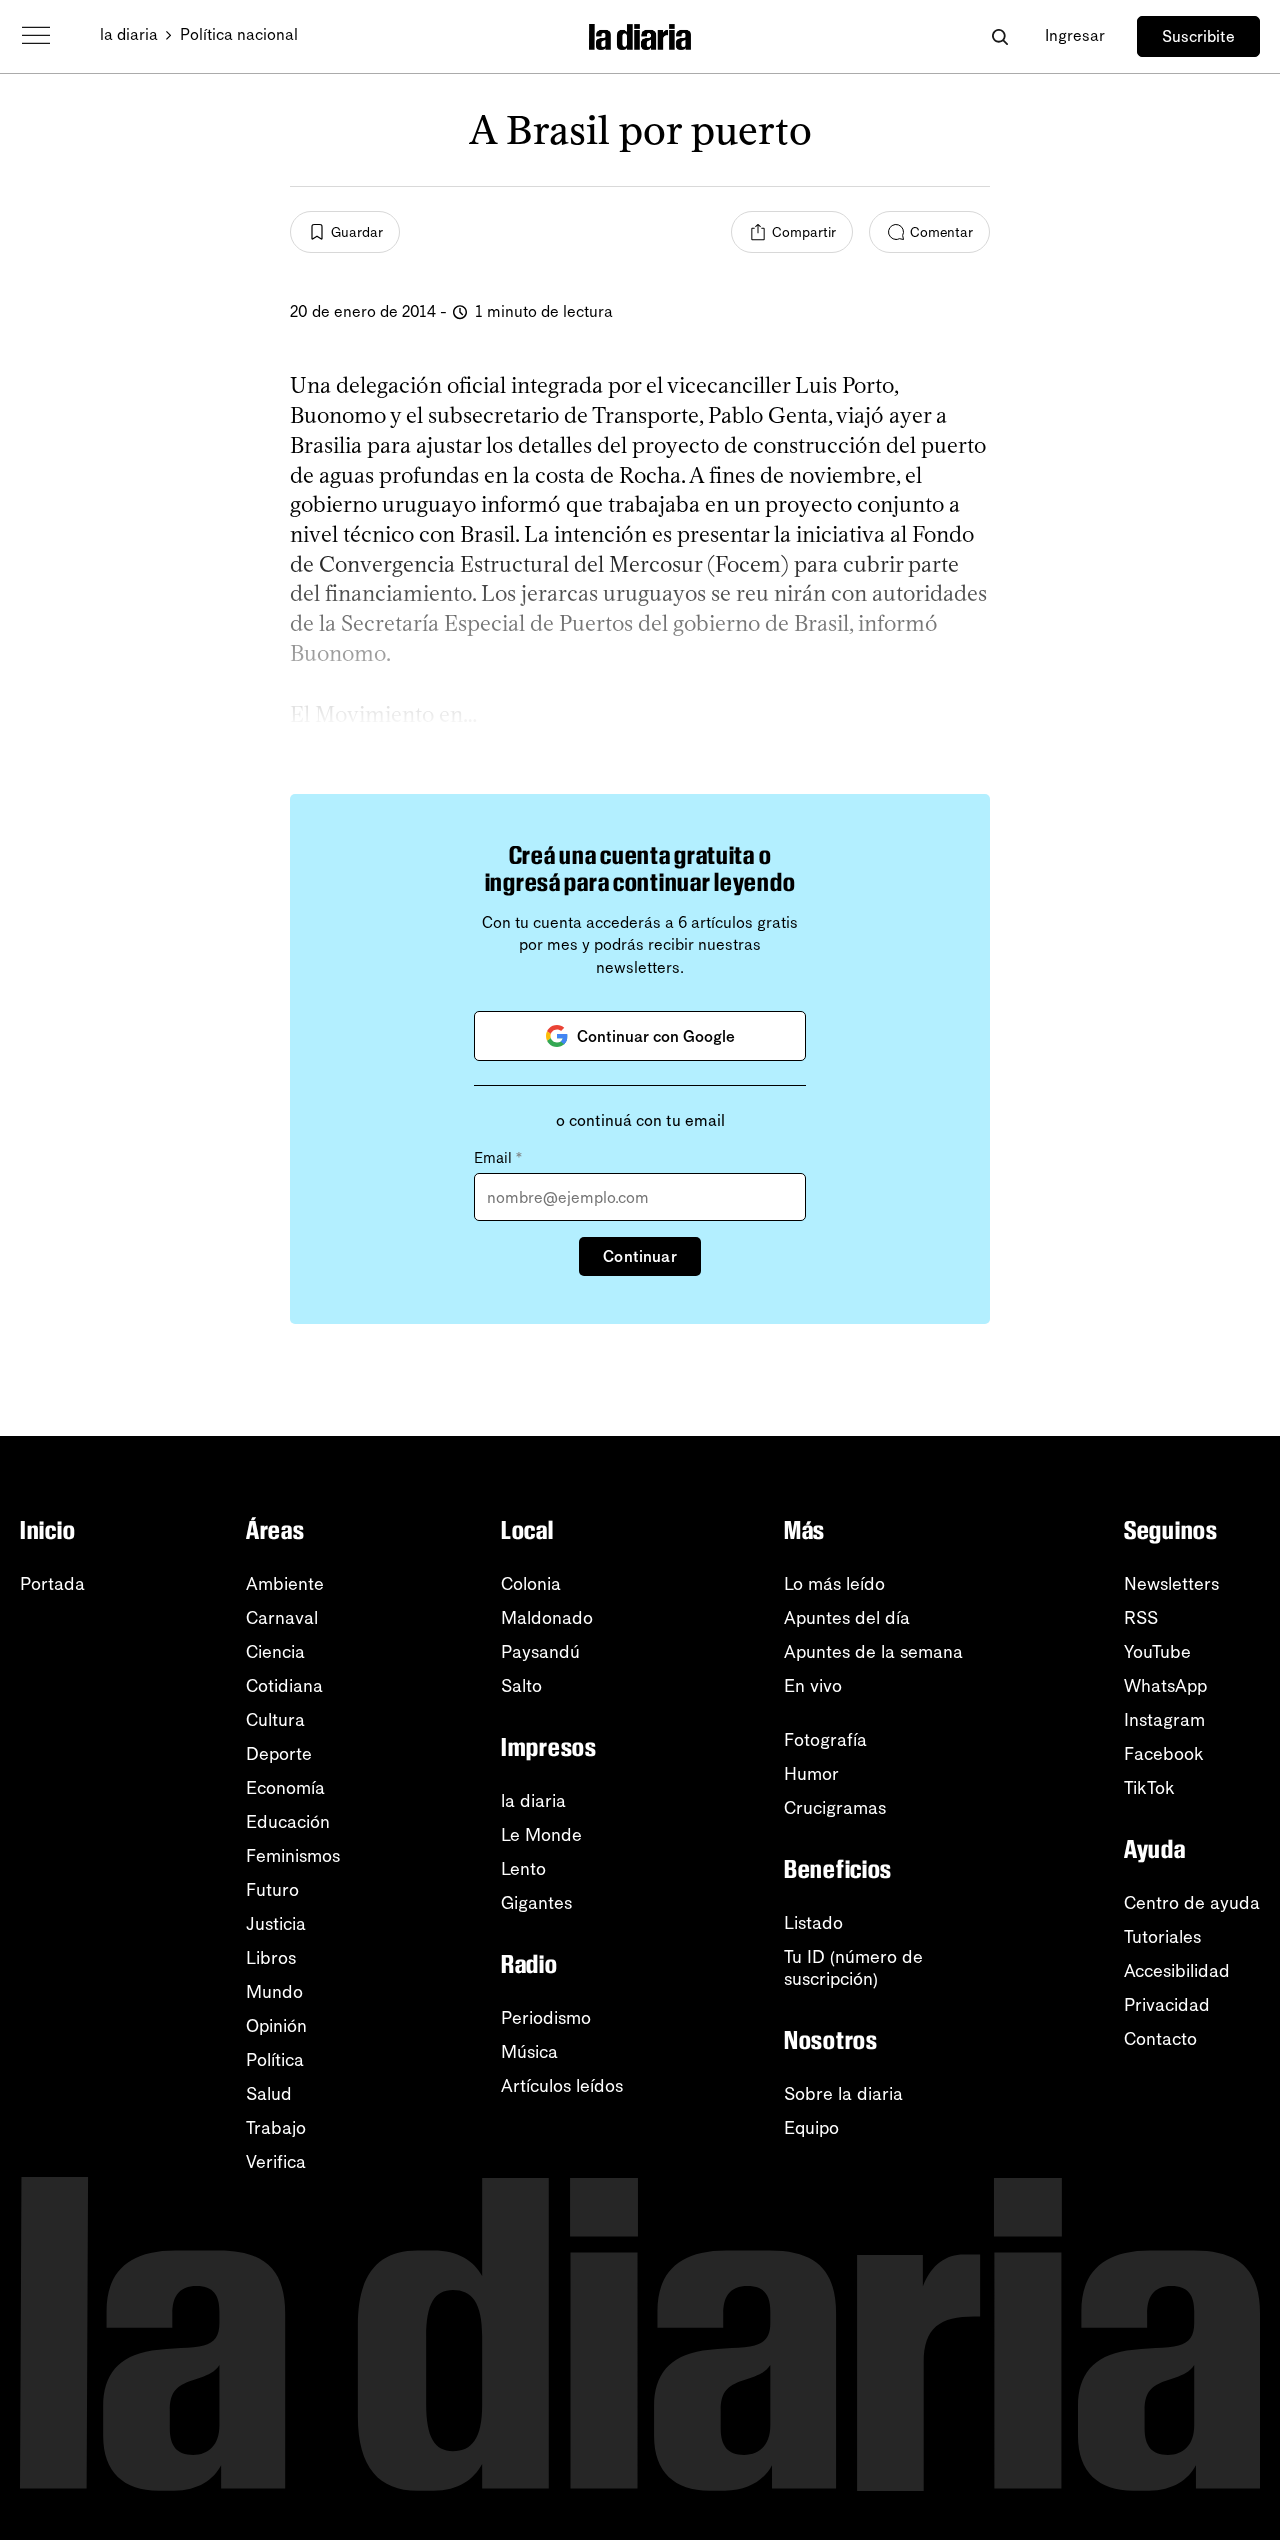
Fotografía (825, 1740)
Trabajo (276, 2128)
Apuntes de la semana (873, 1652)
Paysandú (540, 1652)
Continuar (639, 1256)
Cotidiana (284, 1686)
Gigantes (536, 1903)
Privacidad (1167, 2005)
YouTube (1157, 1652)
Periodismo (546, 2018)
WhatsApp (1165, 1686)
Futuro (272, 1890)
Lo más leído (834, 1584)
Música (529, 2052)
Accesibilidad (1177, 1971)
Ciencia (275, 1652)
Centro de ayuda (1192, 1903)
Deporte (279, 1754)
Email (498, 1158)
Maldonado (547, 1618)
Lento (523, 1869)
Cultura (275, 1720)
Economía (285, 1788)
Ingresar (1075, 35)
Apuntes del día (847, 1618)
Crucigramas (835, 1808)
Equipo (811, 2128)
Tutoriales (1162, 1937)
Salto (521, 1686)
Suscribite (1198, 36)
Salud (269, 2094)
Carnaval (282, 1618)
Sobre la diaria (843, 2094)
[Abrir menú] (36, 36)
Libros (271, 1958)
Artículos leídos (562, 2086)
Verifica (276, 2162)
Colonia (531, 1584)
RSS (1141, 1618)
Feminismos (293, 1856)
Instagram (1164, 1720)
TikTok (1149, 1788)
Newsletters (1171, 1584)
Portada (52, 1584)
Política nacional (239, 34)
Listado (813, 1923)
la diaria (129, 34)
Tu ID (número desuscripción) (853, 1968)
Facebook (1164, 1754)
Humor (811, 1774)
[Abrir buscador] (999, 36)
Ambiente (285, 1584)
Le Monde (541, 1835)
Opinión (276, 2026)
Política (275, 2060)
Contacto (1160, 2039)
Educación (288, 1822)
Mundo (274, 1992)
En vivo (813, 1686)
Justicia (276, 1924)
